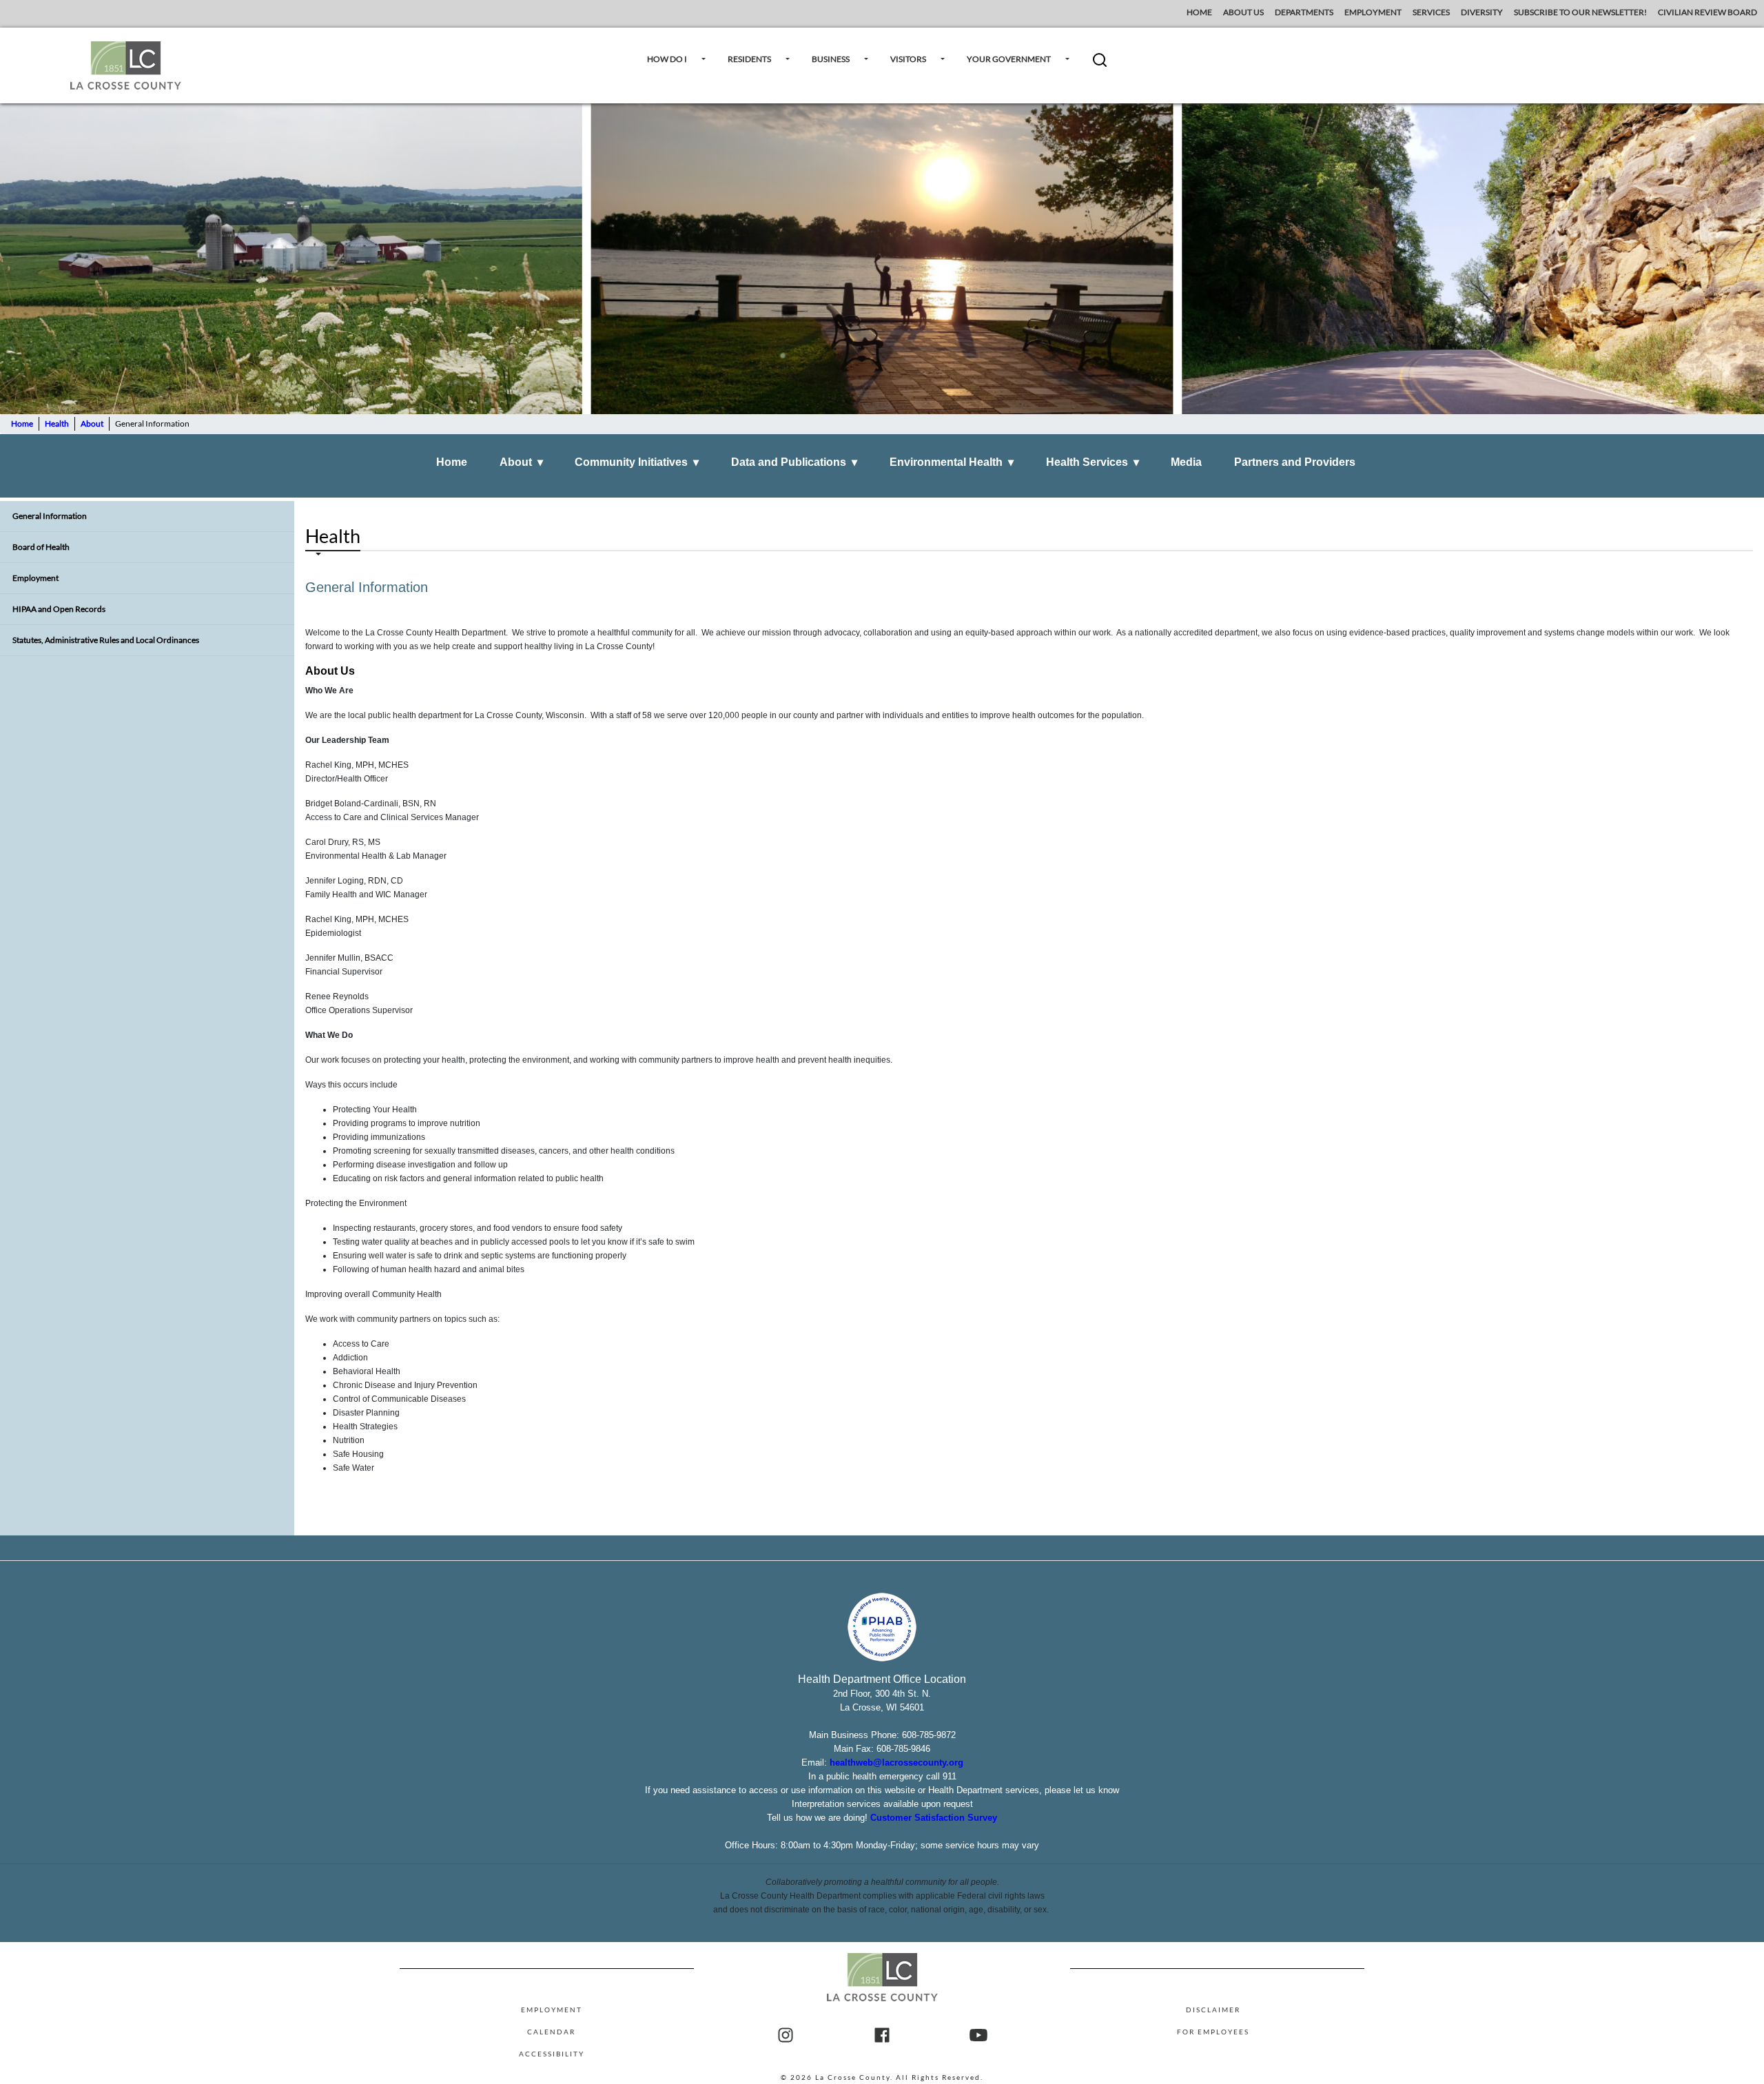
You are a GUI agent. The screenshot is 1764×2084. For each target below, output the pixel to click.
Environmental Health (952, 462)
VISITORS (908, 59)
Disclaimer (1213, 2010)
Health (57, 423)
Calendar (551, 2032)
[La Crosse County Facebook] (882, 2036)
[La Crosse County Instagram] (786, 2036)
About (92, 423)
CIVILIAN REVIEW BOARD (1708, 12)
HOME (1199, 12)
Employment (35, 578)
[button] (1100, 65)
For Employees (1213, 2032)
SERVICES (1431, 12)
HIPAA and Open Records (59, 609)
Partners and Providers (1295, 462)
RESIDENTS (749, 59)
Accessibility (552, 2054)
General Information (50, 516)
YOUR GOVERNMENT (1009, 59)
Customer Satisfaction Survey (934, 1818)
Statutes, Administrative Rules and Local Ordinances (106, 640)
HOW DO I (667, 59)
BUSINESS (831, 59)
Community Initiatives (637, 462)
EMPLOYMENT (1373, 12)
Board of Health (41, 547)
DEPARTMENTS (1304, 12)
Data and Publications (794, 462)
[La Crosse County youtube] (978, 2036)
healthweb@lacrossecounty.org (896, 1763)
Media (1186, 462)
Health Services (1093, 462)
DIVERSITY (1482, 12)
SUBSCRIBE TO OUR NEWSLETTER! (1580, 12)
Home (22, 423)
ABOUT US (1243, 12)
